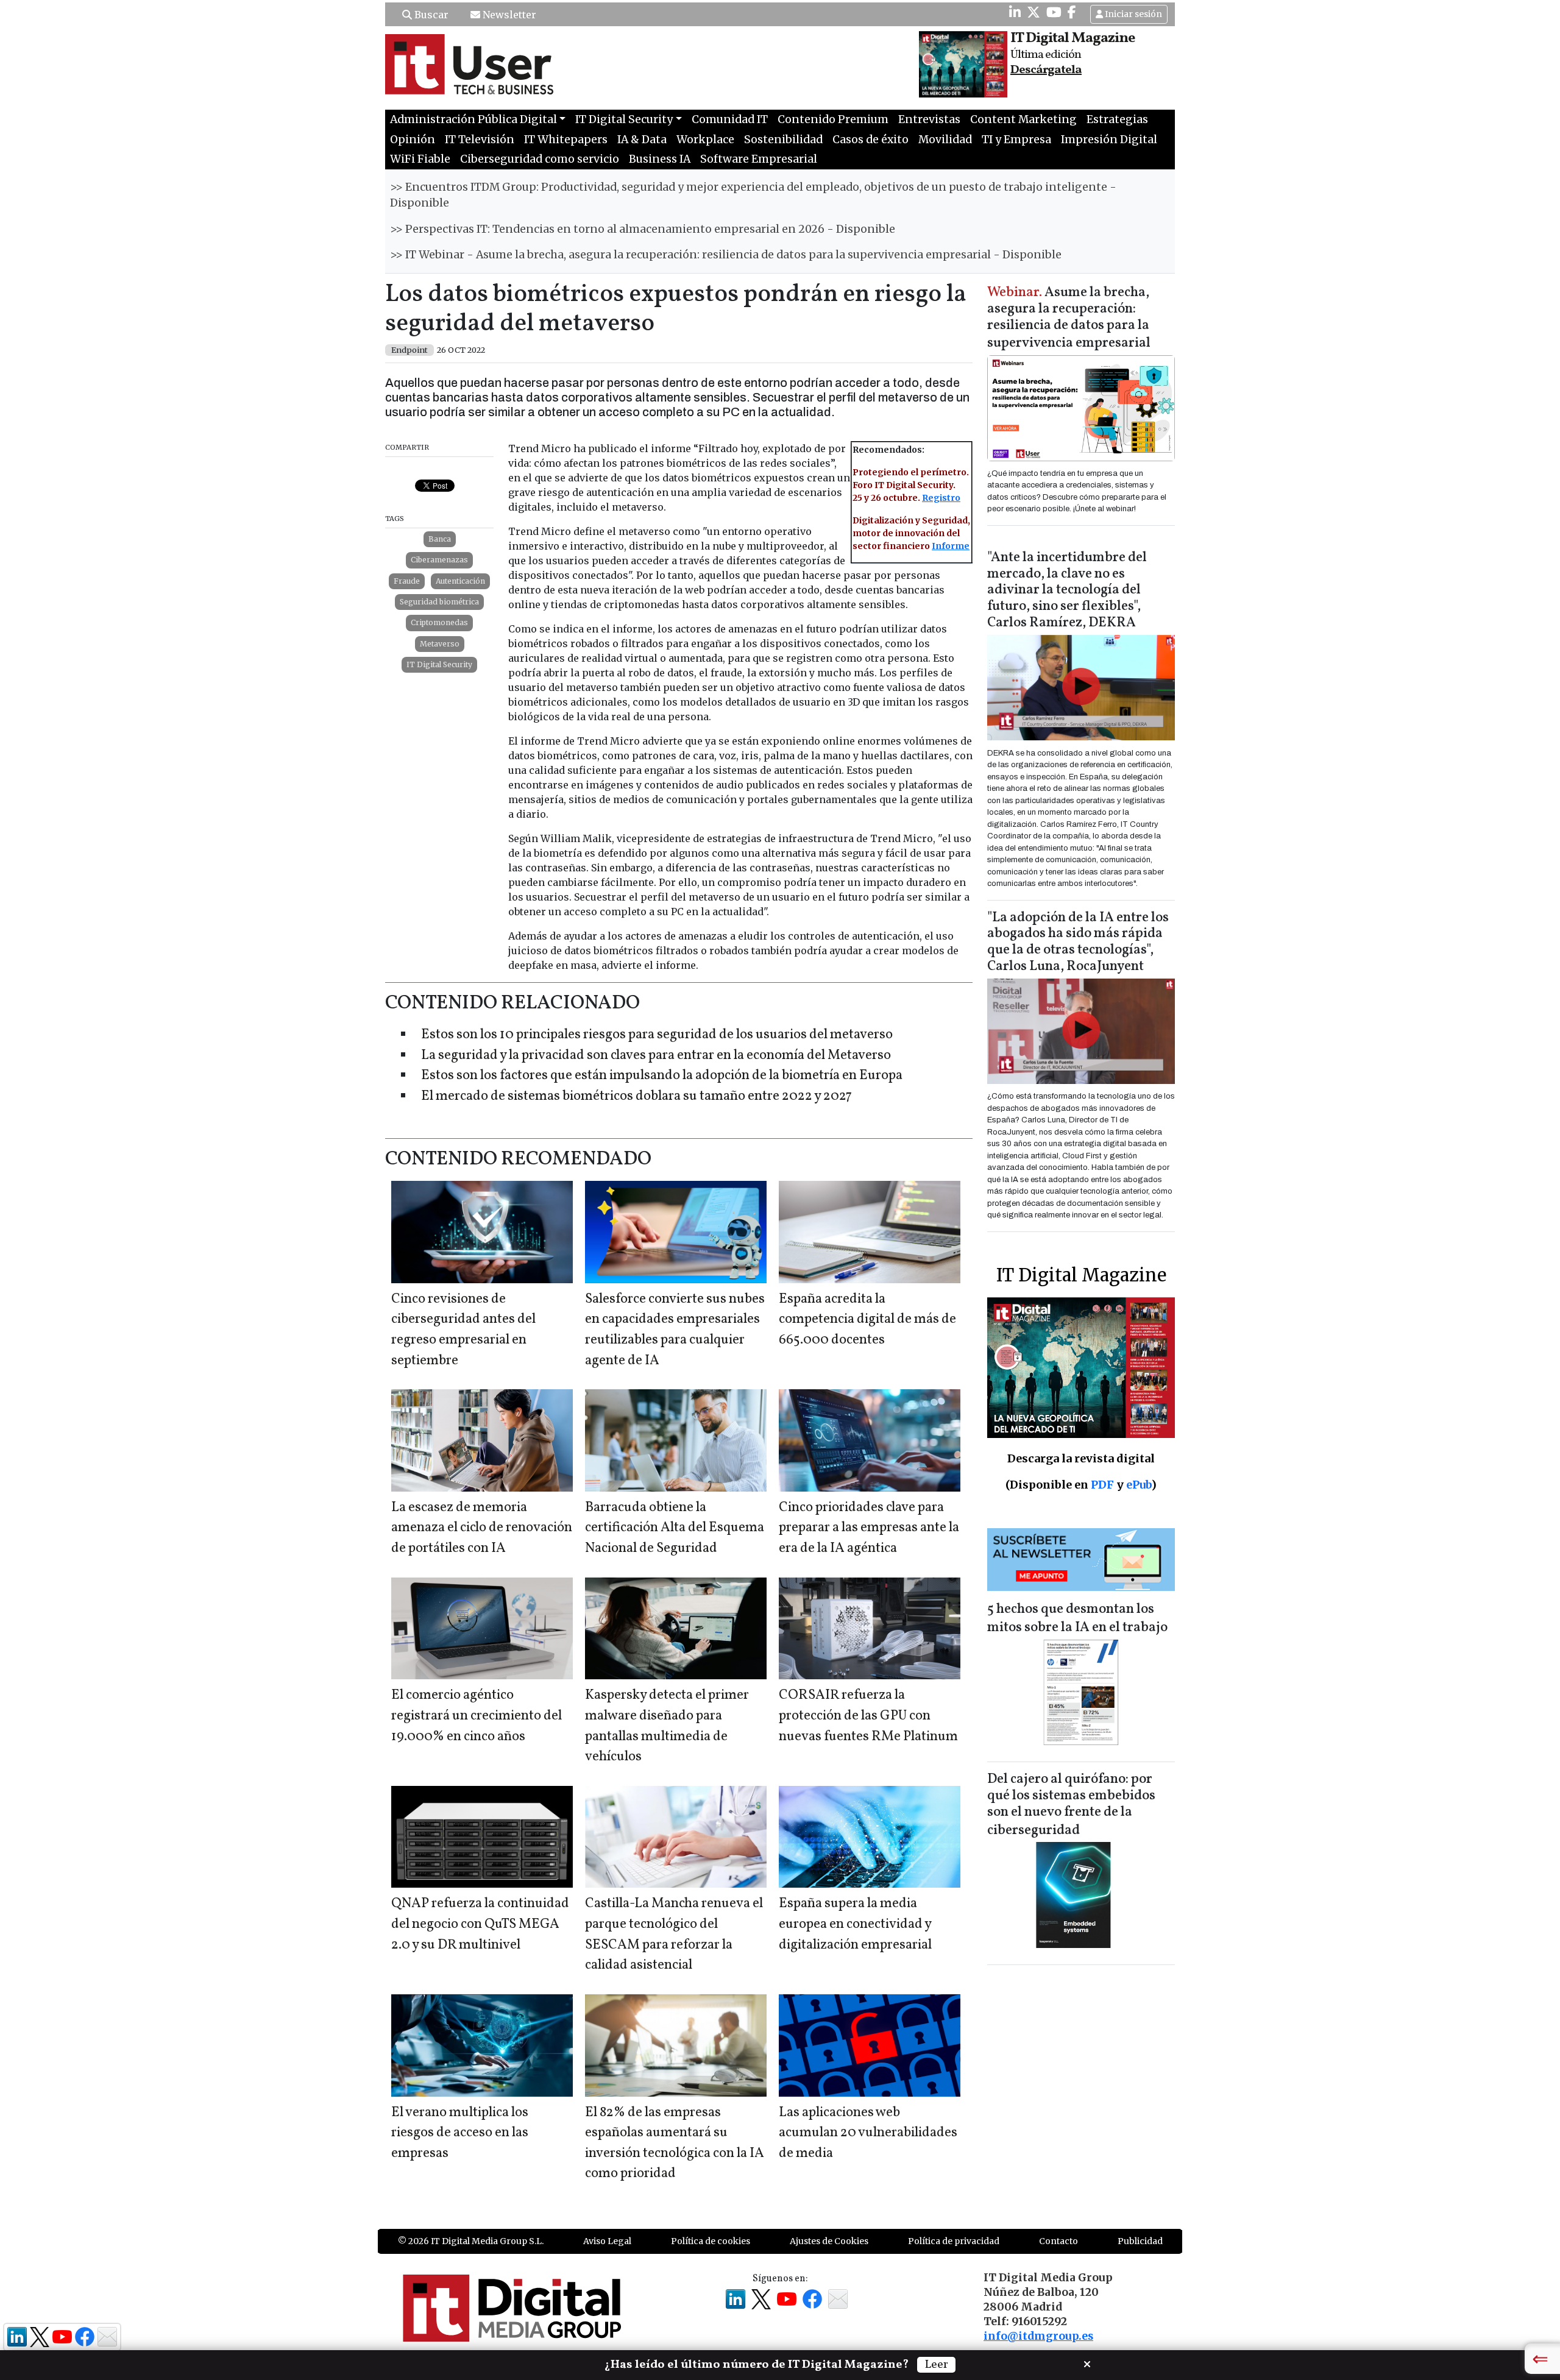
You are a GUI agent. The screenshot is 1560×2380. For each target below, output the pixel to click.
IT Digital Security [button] (624, 119)
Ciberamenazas (439, 560)
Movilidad (945, 140)
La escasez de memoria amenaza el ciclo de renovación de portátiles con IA (482, 1528)
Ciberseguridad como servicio (540, 159)
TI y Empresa (1016, 140)
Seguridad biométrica (439, 602)
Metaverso (440, 644)
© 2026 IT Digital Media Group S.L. (471, 2241)
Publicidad (1140, 2241)
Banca (440, 539)
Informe (951, 546)
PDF (1102, 1485)
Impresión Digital (1109, 140)
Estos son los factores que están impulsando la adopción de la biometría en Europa (662, 1076)
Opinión (413, 140)
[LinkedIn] (1015, 12)
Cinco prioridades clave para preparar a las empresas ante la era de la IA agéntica (869, 1528)
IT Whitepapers (566, 140)
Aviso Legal (607, 2241)
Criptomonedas (439, 622)
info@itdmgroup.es (1038, 2336)
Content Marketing (1023, 119)
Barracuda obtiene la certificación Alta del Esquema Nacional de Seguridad (675, 1528)
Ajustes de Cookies (829, 2241)
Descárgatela (1046, 70)
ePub (1139, 1485)
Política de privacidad (954, 2241)
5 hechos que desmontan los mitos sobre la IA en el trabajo (1077, 1619)
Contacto (1058, 2241)
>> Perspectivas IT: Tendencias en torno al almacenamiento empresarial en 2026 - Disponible (643, 229)
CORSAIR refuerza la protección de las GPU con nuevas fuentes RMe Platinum (868, 1716)
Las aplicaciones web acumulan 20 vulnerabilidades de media (868, 2133)
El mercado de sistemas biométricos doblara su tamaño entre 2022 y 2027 (636, 1096)
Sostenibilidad (783, 140)
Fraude (407, 581)
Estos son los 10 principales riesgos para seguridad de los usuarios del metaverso (657, 1035)
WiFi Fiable (420, 159)
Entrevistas (929, 119)
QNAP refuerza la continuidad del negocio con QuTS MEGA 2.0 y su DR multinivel (480, 1924)
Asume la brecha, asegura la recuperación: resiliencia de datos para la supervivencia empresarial (1069, 318)
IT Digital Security (439, 664)
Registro (941, 498)
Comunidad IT (730, 119)
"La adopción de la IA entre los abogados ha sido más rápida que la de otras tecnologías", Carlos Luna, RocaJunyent (1078, 943)
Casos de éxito (870, 140)
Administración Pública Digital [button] (473, 119)
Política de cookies (711, 2241)
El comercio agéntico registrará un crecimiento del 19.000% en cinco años (477, 1716)
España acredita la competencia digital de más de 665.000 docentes (867, 1320)
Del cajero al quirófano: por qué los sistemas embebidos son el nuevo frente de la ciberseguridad (1071, 1805)
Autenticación (460, 581)
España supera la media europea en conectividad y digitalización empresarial (855, 1924)
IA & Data (642, 140)
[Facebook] (1072, 12)
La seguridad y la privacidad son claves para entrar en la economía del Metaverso (656, 1056)
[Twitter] (1033, 12)
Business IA (660, 159)
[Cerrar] (1087, 2363)
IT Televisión (480, 140)
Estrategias (1117, 119)
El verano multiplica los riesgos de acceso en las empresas (460, 2133)
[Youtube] (1054, 12)
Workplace (705, 140)
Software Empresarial (759, 159)
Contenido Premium (833, 119)
